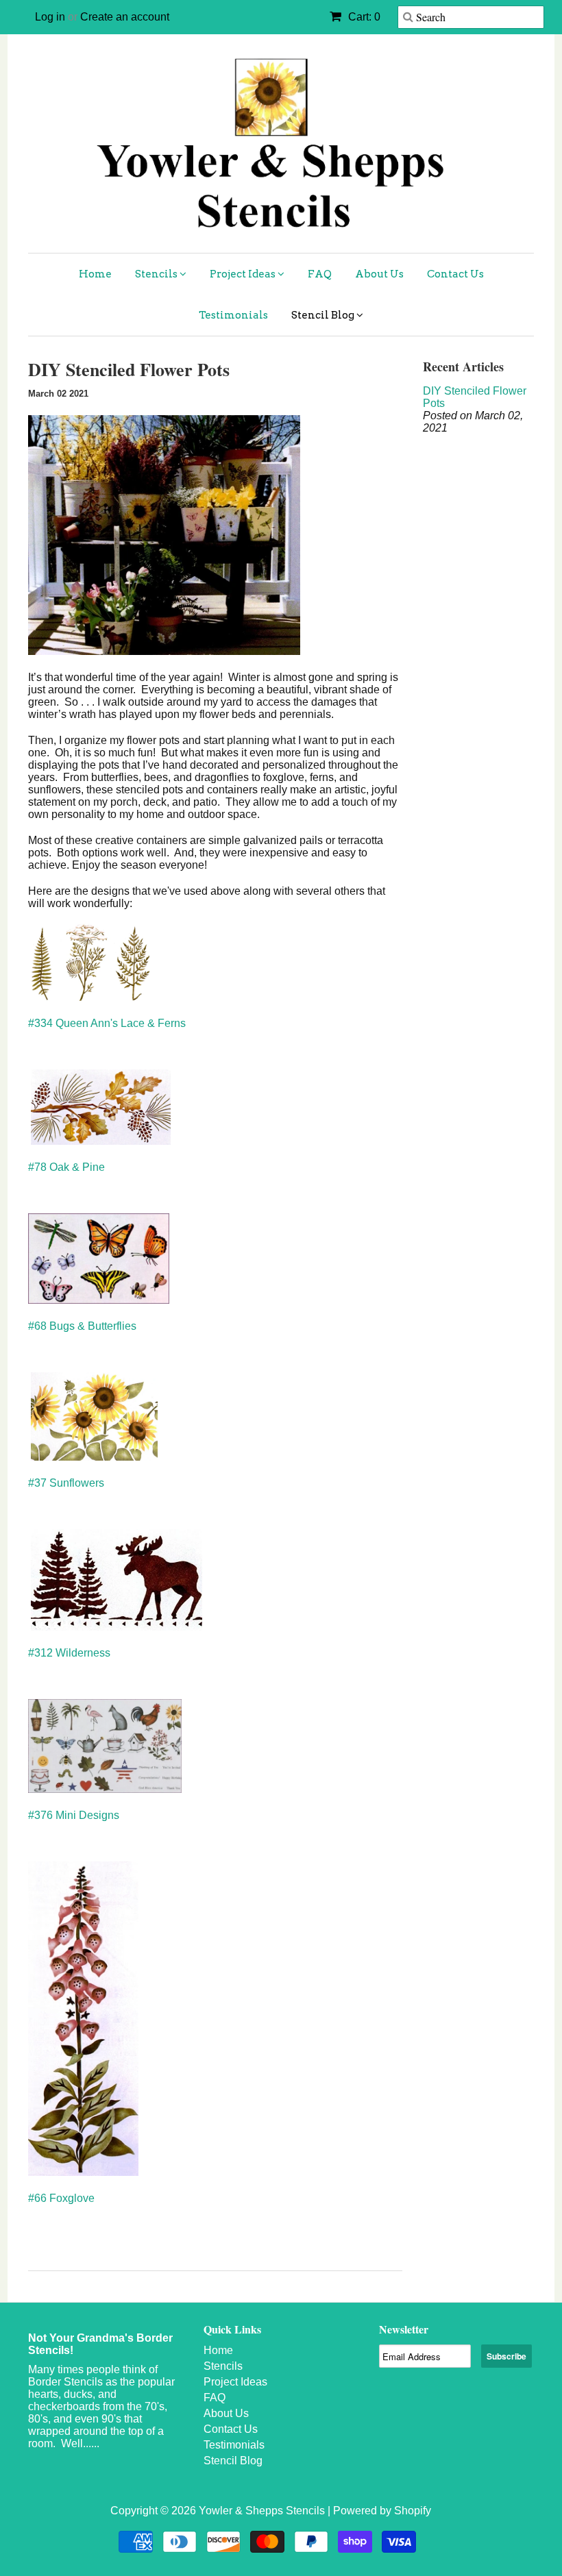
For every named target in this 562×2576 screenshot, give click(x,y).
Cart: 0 (363, 17)
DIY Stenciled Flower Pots (475, 397)
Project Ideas (244, 274)
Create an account (125, 17)
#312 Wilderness (69, 1653)
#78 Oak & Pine (66, 1167)
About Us (379, 274)
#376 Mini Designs (74, 1815)
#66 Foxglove (61, 2198)
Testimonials (233, 315)
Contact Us (455, 274)
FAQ (320, 274)
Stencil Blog (324, 315)
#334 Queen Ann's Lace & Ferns (107, 1023)
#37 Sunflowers (66, 1483)
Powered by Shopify (382, 2511)
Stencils (157, 274)
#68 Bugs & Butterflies (82, 1326)
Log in (50, 17)
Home (95, 274)
